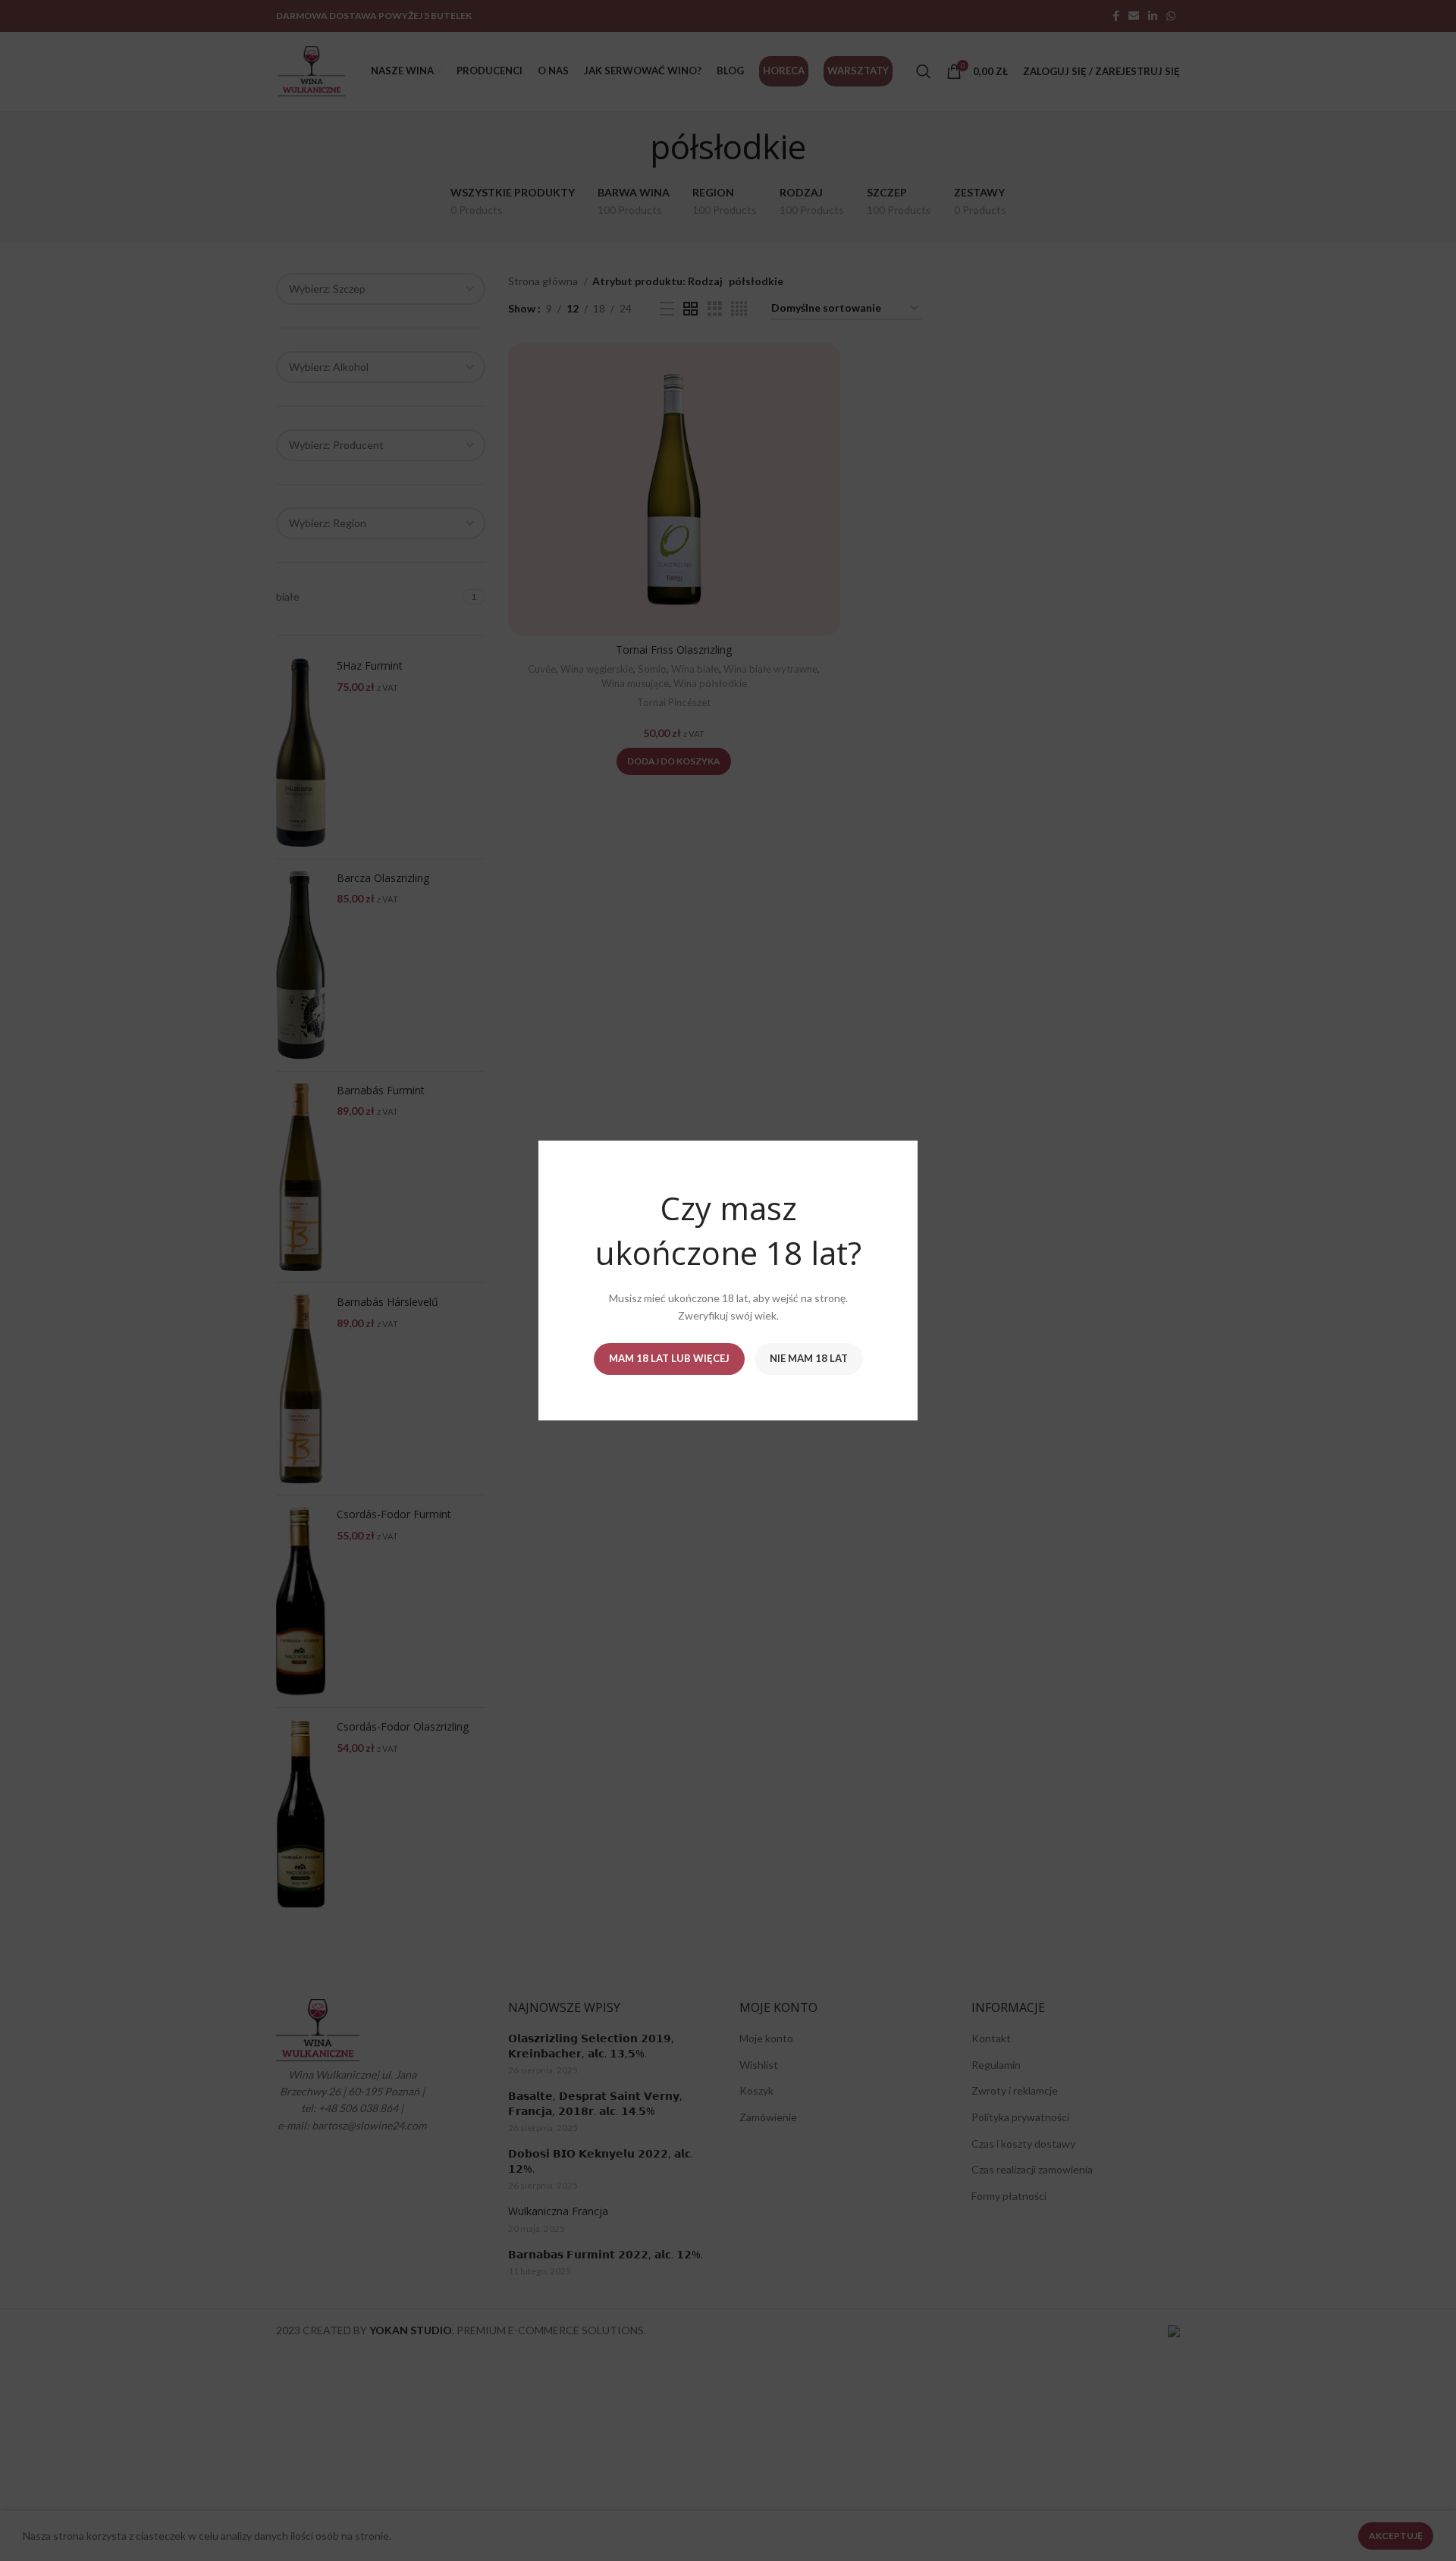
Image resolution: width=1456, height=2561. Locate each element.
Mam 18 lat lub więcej (669, 1358)
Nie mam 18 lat (809, 1358)
